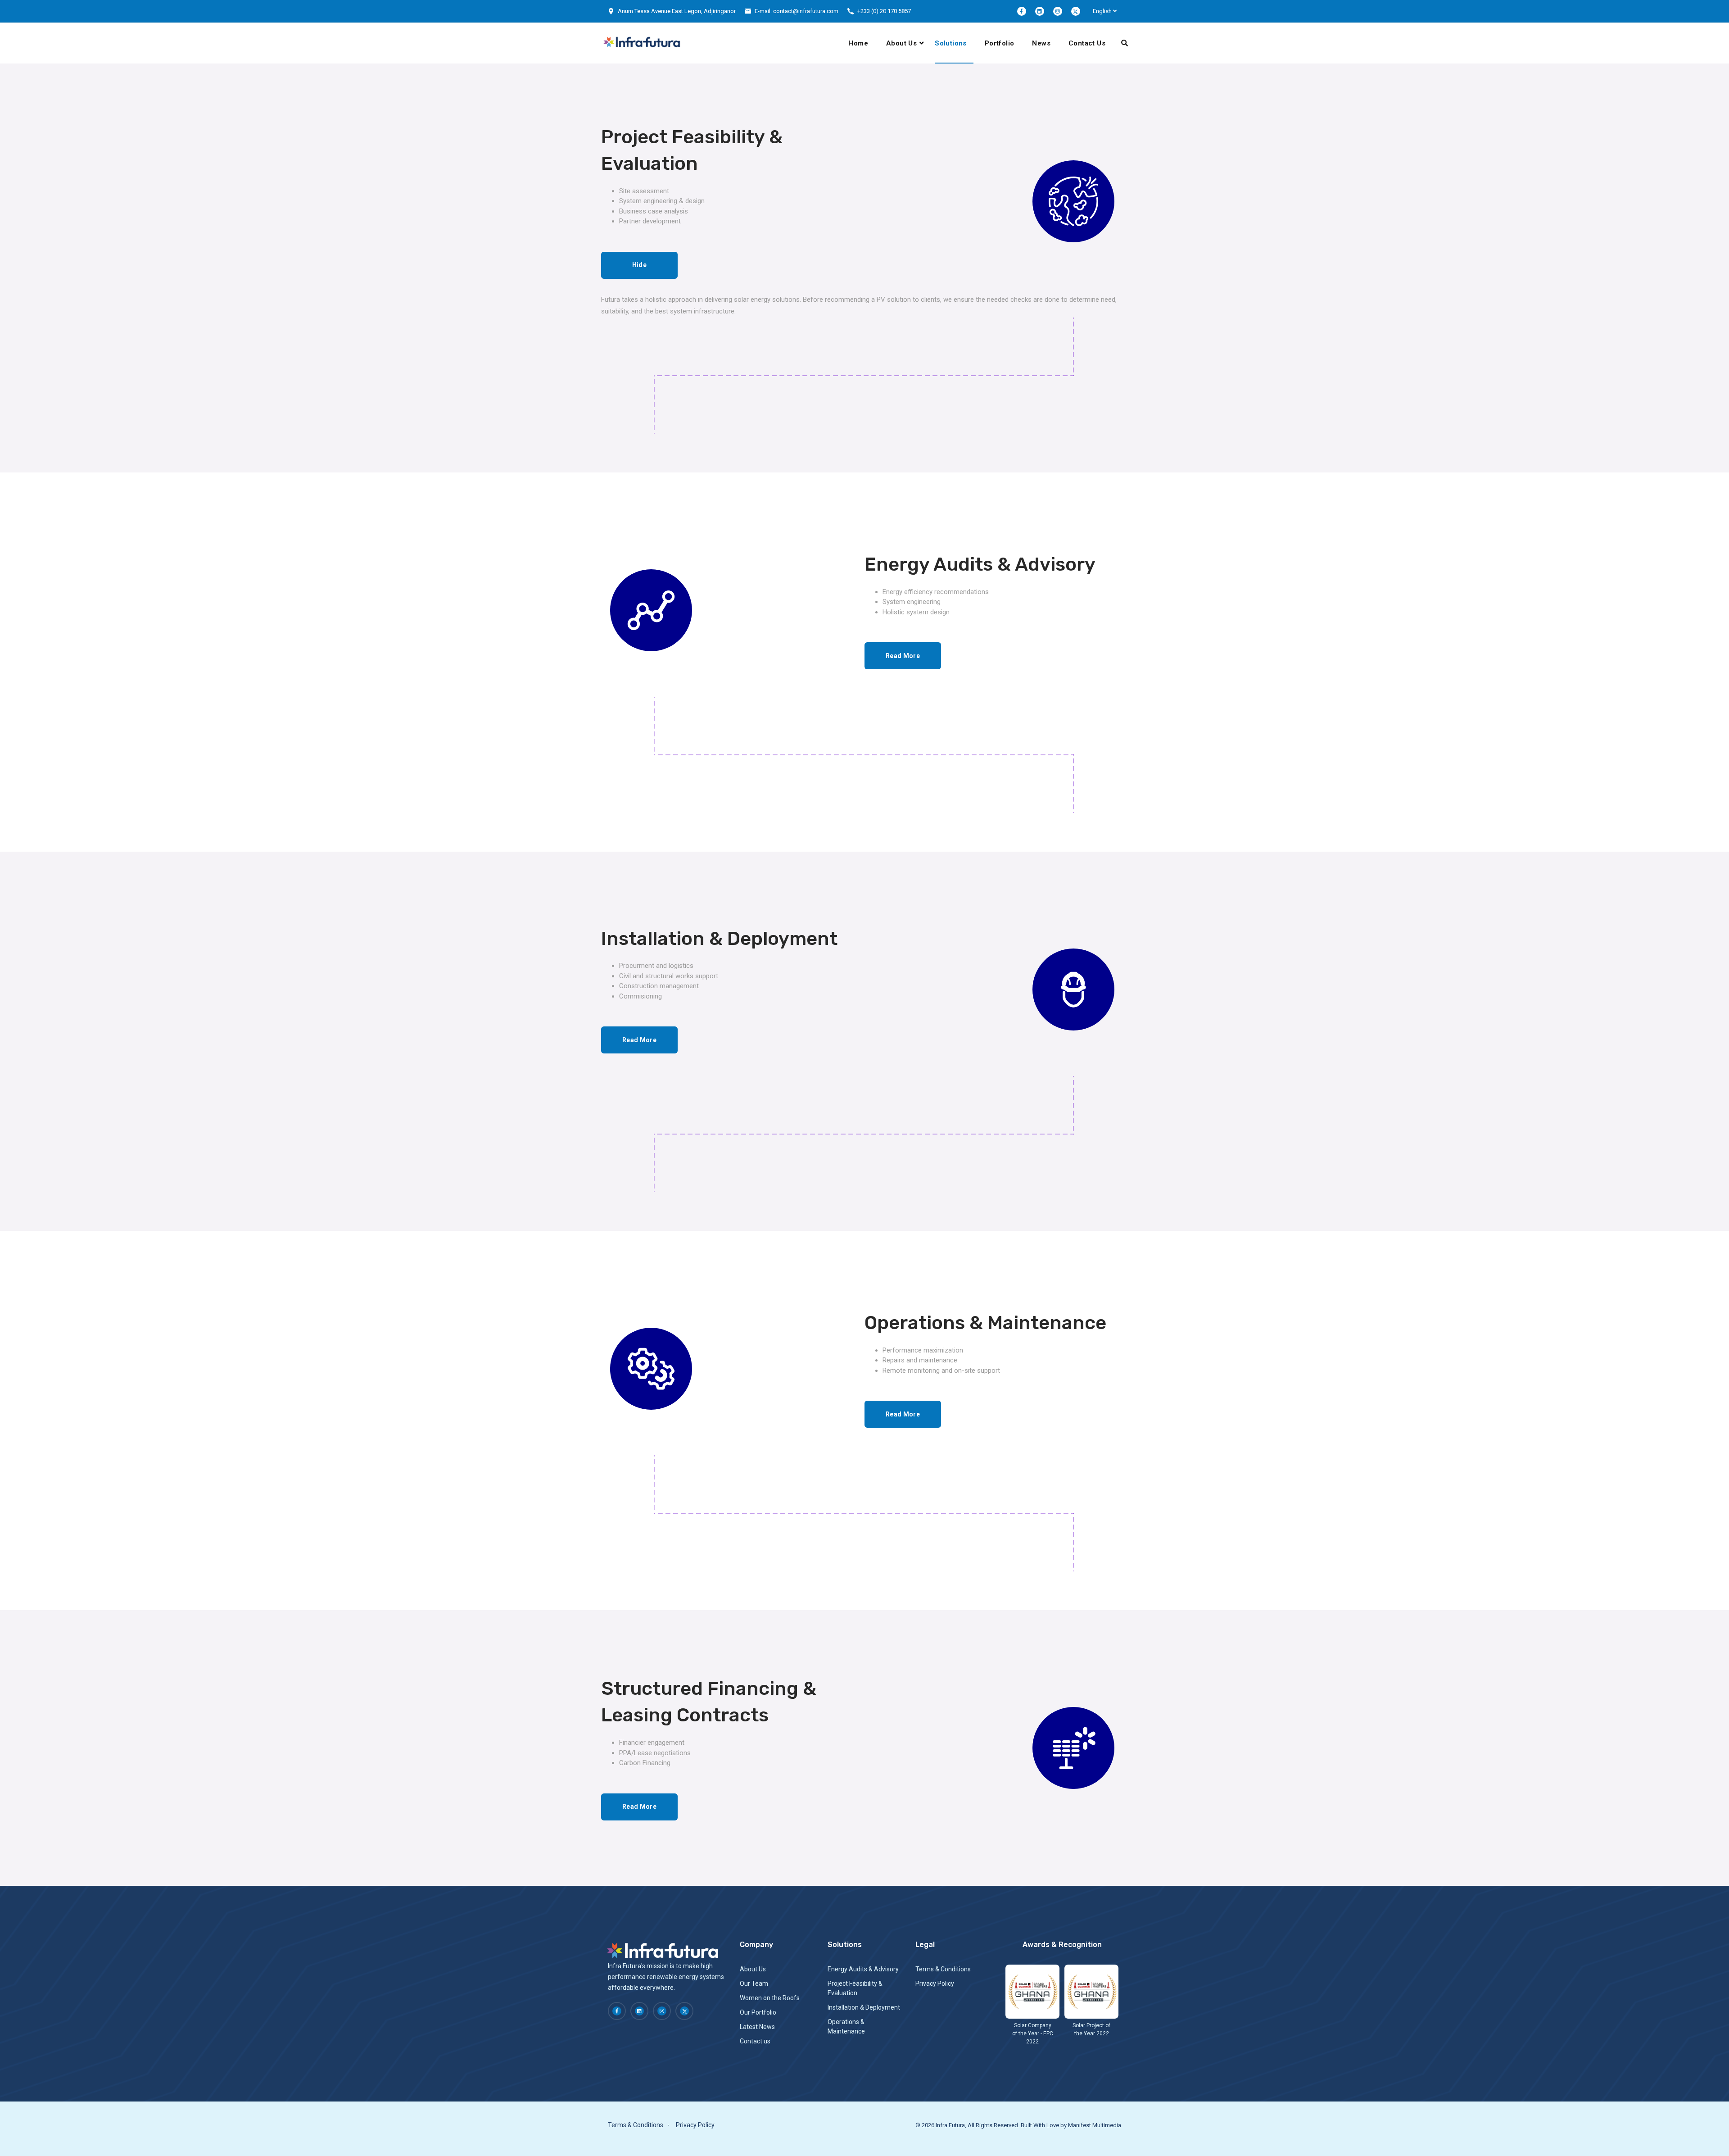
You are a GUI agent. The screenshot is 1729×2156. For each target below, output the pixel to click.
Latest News (757, 2027)
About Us (901, 43)
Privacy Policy (935, 1984)
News (1041, 43)
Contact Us (1087, 43)
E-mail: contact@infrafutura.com (797, 11)
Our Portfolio (758, 2012)
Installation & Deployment (864, 2007)
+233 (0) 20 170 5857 (884, 11)
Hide (639, 265)
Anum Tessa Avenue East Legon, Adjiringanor (677, 11)
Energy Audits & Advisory (863, 1969)
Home (858, 43)
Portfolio (1000, 43)
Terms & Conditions (943, 1969)
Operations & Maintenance (846, 2027)
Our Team (754, 1984)
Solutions (951, 43)
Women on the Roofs (770, 1998)
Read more (903, 656)
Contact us (755, 2041)
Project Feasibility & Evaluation (855, 1988)
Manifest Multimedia (1095, 2125)
